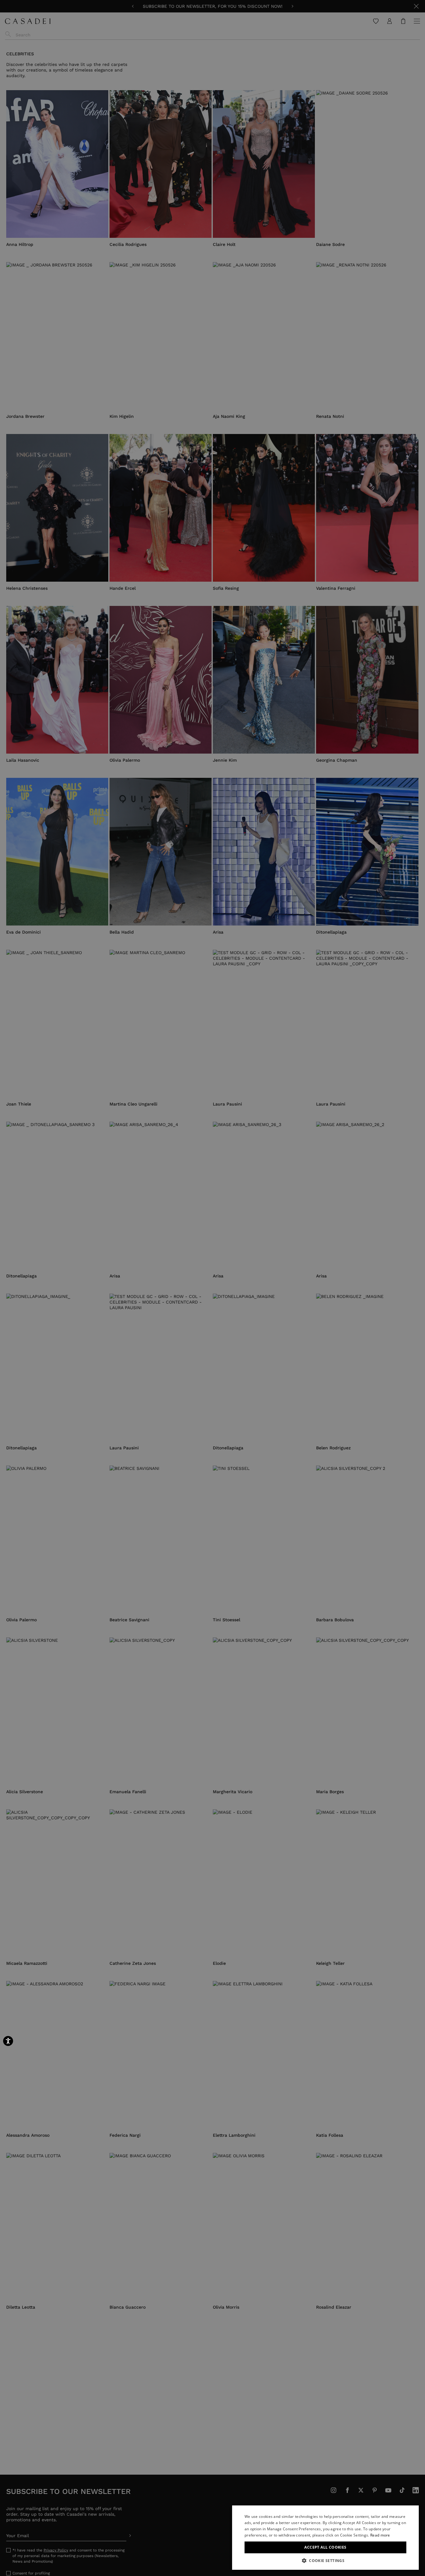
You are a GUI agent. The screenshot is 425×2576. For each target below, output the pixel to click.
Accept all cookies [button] (325, 2547)
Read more (380, 2535)
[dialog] (325, 2538)
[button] (325, 2560)
